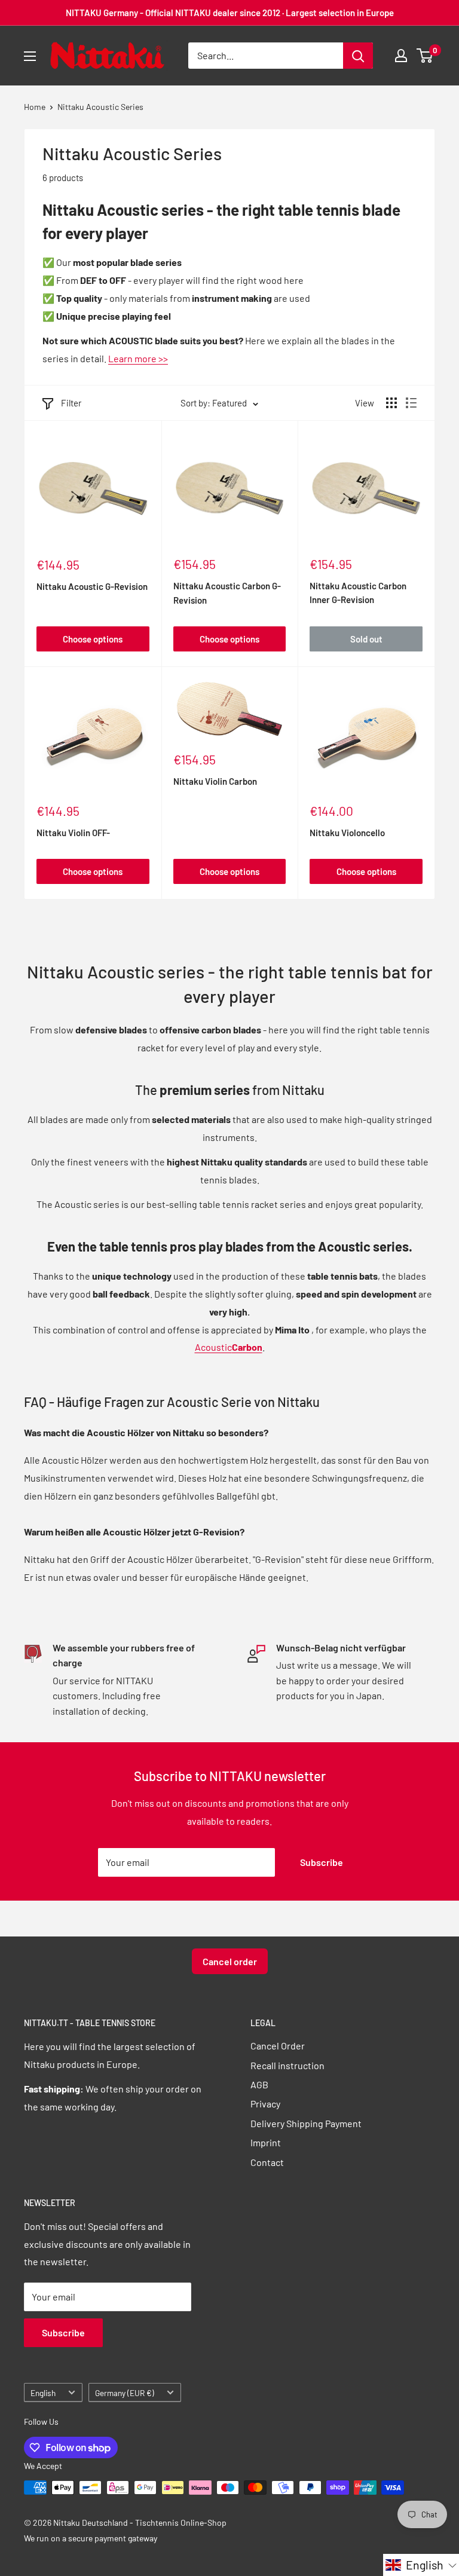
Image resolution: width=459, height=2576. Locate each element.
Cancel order (230, 1961)
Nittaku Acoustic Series (100, 107)
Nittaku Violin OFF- (73, 833)
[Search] (358, 56)
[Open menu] (30, 56)
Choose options (93, 639)
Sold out (366, 639)
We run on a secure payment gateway (91, 2538)
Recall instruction (287, 2065)
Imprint (266, 2142)
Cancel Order (278, 2046)
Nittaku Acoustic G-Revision (92, 586)
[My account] (401, 56)
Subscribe (322, 1862)
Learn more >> (138, 358)
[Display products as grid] (391, 403)
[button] (421, 2565)
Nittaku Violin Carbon (215, 781)
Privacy (265, 2104)
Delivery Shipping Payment (306, 2123)
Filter (71, 403)
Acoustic (229, 1347)
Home (35, 107)
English (43, 2393)
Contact (267, 2162)
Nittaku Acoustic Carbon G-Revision (227, 593)
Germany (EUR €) (125, 2393)
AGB (259, 2084)
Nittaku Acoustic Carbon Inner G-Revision (358, 593)
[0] (425, 56)
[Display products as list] (411, 403)
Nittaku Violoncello (347, 833)
